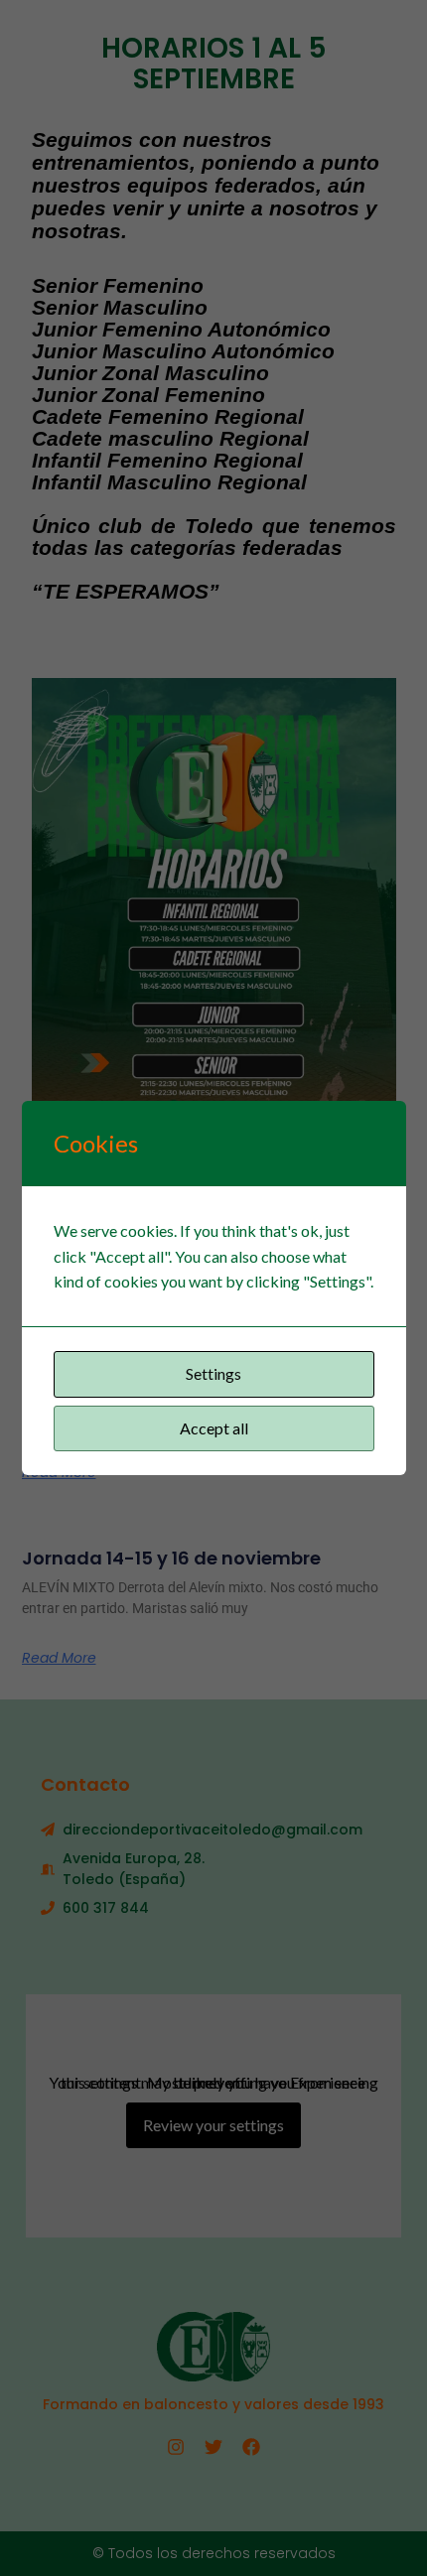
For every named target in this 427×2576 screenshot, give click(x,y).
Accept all (214, 1428)
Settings (213, 1373)
